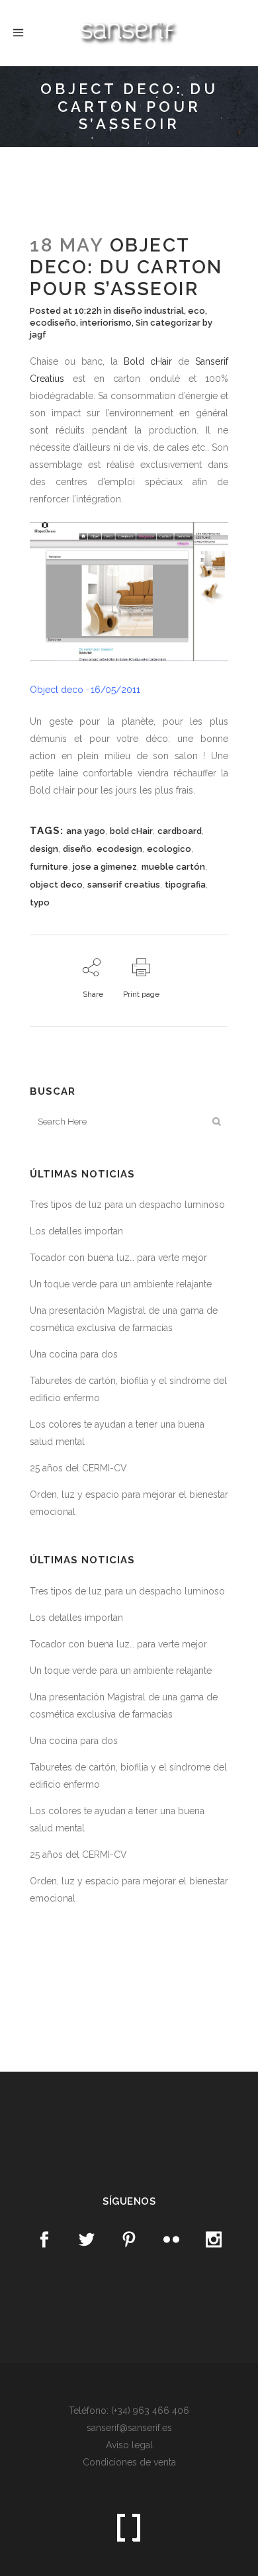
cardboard (180, 831)
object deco (56, 885)
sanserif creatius (124, 885)
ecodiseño (53, 323)
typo (40, 902)
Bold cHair (148, 361)
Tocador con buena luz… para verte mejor (118, 1258)
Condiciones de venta (129, 2462)
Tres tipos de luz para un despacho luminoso (127, 1205)
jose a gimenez (105, 867)
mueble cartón (173, 867)
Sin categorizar (168, 323)
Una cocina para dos (74, 1354)
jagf (38, 335)
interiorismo (106, 323)
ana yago (86, 831)
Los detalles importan (76, 1231)
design (44, 849)
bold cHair (131, 831)
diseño (77, 849)
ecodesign (119, 849)
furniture (49, 867)
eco (196, 311)
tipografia (185, 885)
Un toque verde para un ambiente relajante (121, 1284)
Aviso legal (129, 2445)
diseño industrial (149, 311)
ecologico (169, 849)
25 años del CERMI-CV (78, 1468)
